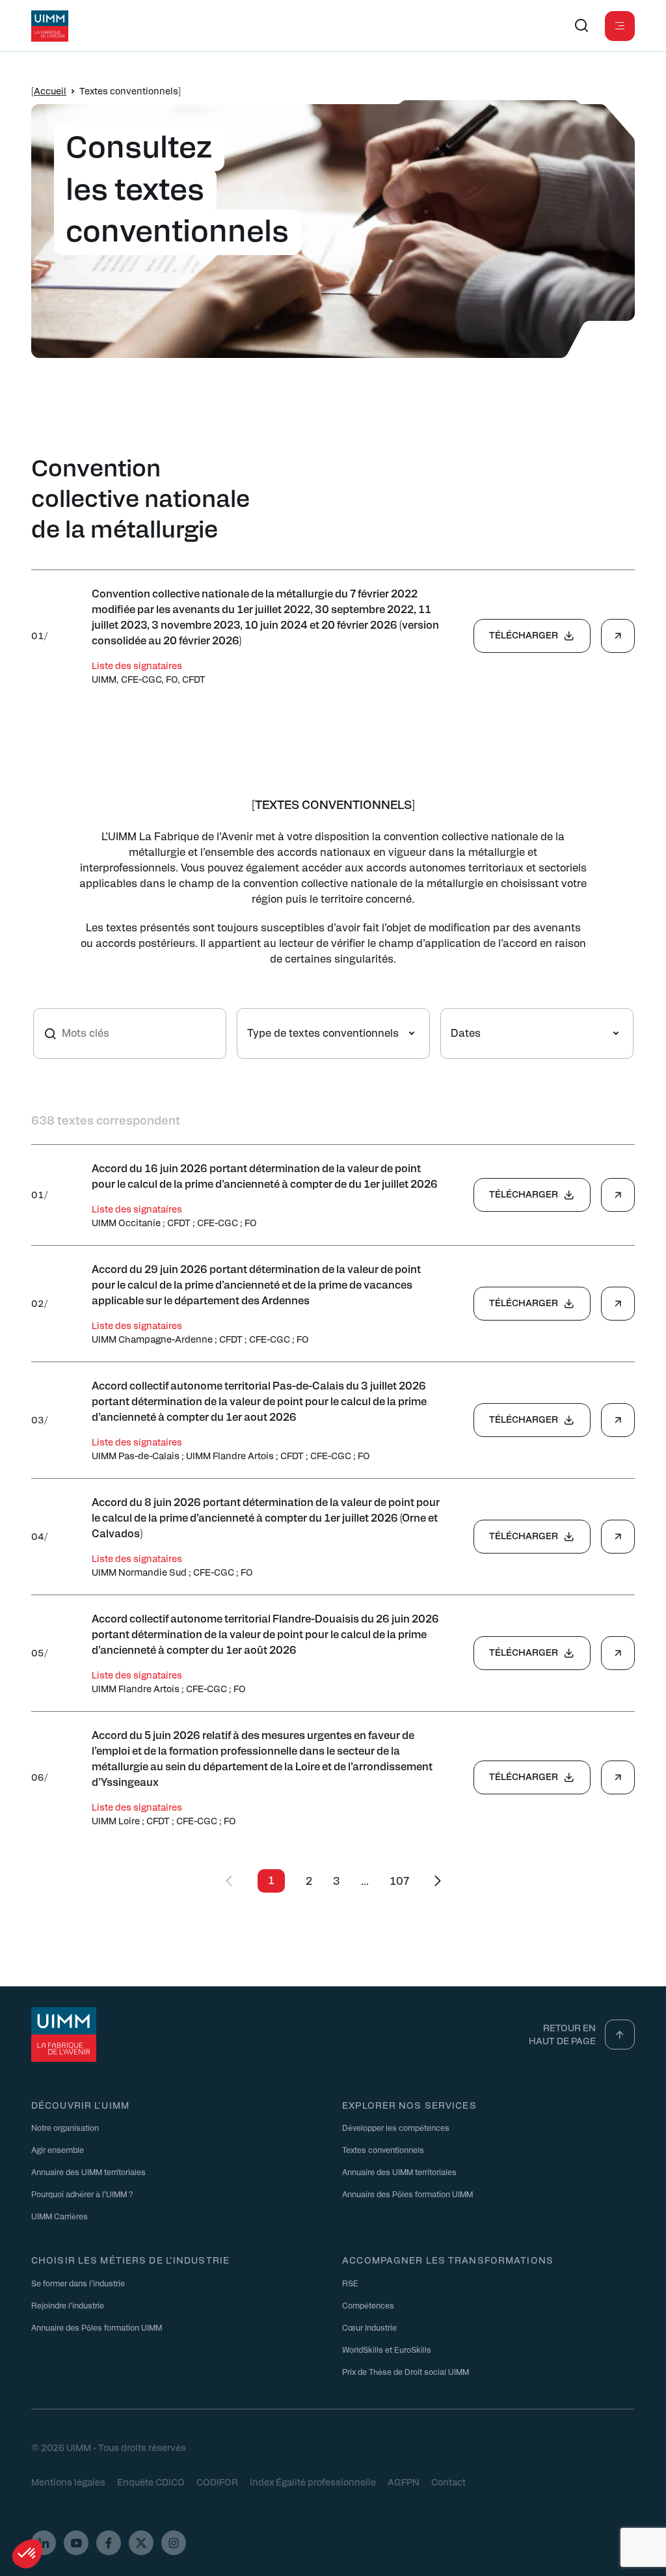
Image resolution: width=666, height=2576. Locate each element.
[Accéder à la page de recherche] (581, 26)
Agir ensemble (58, 2150)
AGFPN (404, 2482)
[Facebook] (109, 2543)
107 (399, 1881)
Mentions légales (68, 2482)
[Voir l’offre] (618, 636)
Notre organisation (65, 2128)
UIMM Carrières (60, 2216)
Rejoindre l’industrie (68, 2305)
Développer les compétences (396, 2128)
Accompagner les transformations (448, 2260)
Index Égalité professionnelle (313, 2482)
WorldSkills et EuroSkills (387, 2350)
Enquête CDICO (151, 2482)
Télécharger (524, 635)
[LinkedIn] (44, 2543)
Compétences (368, 2305)
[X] (141, 2543)
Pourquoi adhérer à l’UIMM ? (82, 2194)
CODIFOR (217, 2482)
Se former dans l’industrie (78, 2283)
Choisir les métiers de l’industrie (130, 2260)
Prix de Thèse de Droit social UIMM (406, 2372)
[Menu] (620, 26)
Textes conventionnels (383, 2150)
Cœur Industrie (369, 2327)
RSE (350, 2283)
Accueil (50, 90)
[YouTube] (76, 2543)
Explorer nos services (409, 2105)
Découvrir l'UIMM (80, 2105)
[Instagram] (174, 2543)
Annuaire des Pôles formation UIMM (407, 2194)
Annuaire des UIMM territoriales (88, 2172)
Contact (448, 2482)
